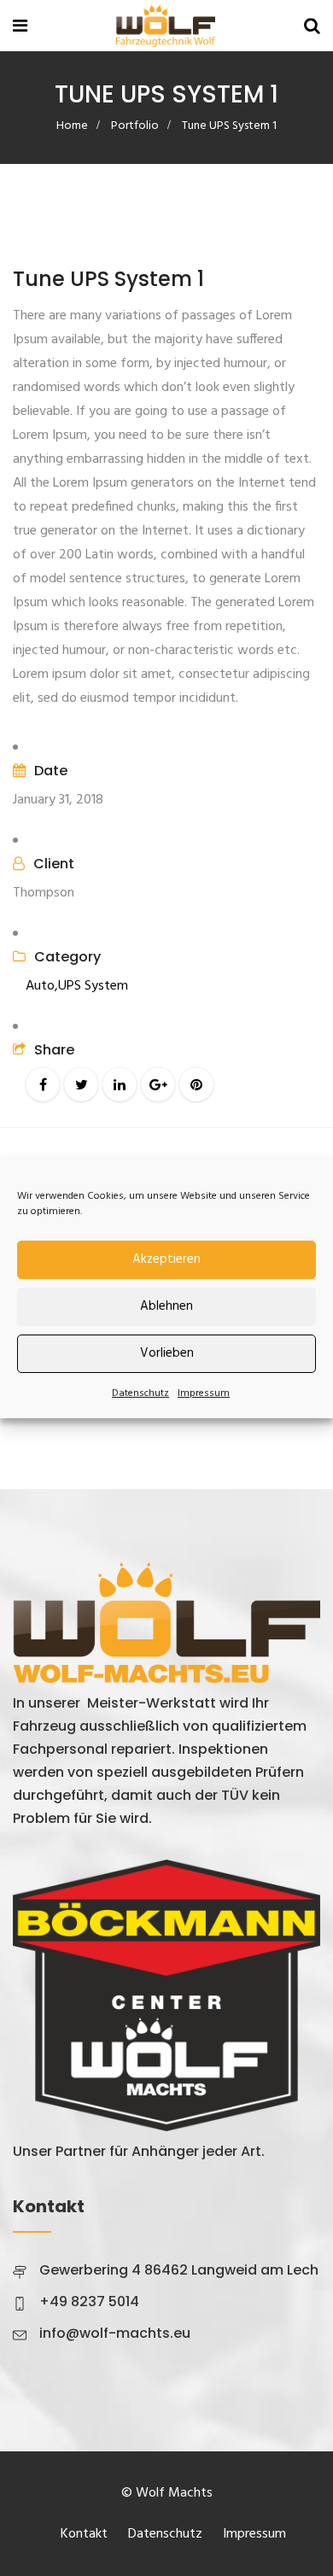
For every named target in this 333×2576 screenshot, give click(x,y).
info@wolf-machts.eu (115, 2333)
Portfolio (135, 126)
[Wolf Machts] (166, 28)
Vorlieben (167, 1353)
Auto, (42, 986)
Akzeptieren (166, 1259)
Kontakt (84, 2534)
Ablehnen (166, 1306)
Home (72, 126)
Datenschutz (140, 1393)
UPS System (93, 986)
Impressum (204, 1393)
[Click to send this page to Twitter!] (81, 1084)
